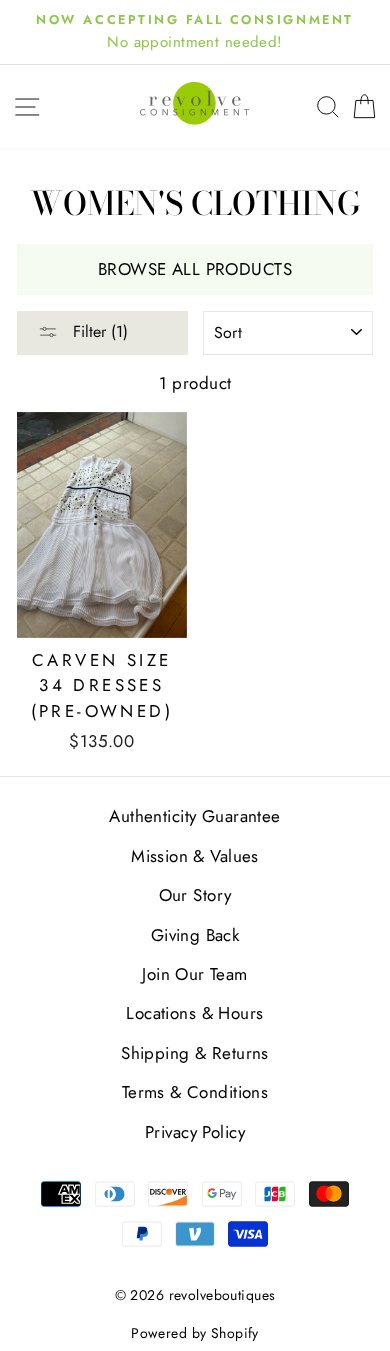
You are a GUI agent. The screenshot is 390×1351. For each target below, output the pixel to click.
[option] (195, 32)
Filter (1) (98, 331)
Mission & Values (195, 856)
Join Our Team (195, 974)
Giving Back (195, 935)
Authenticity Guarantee (194, 816)
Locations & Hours (194, 1013)
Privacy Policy (195, 1132)
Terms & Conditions (195, 1092)
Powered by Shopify (195, 1333)
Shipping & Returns (195, 1053)
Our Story (195, 895)
